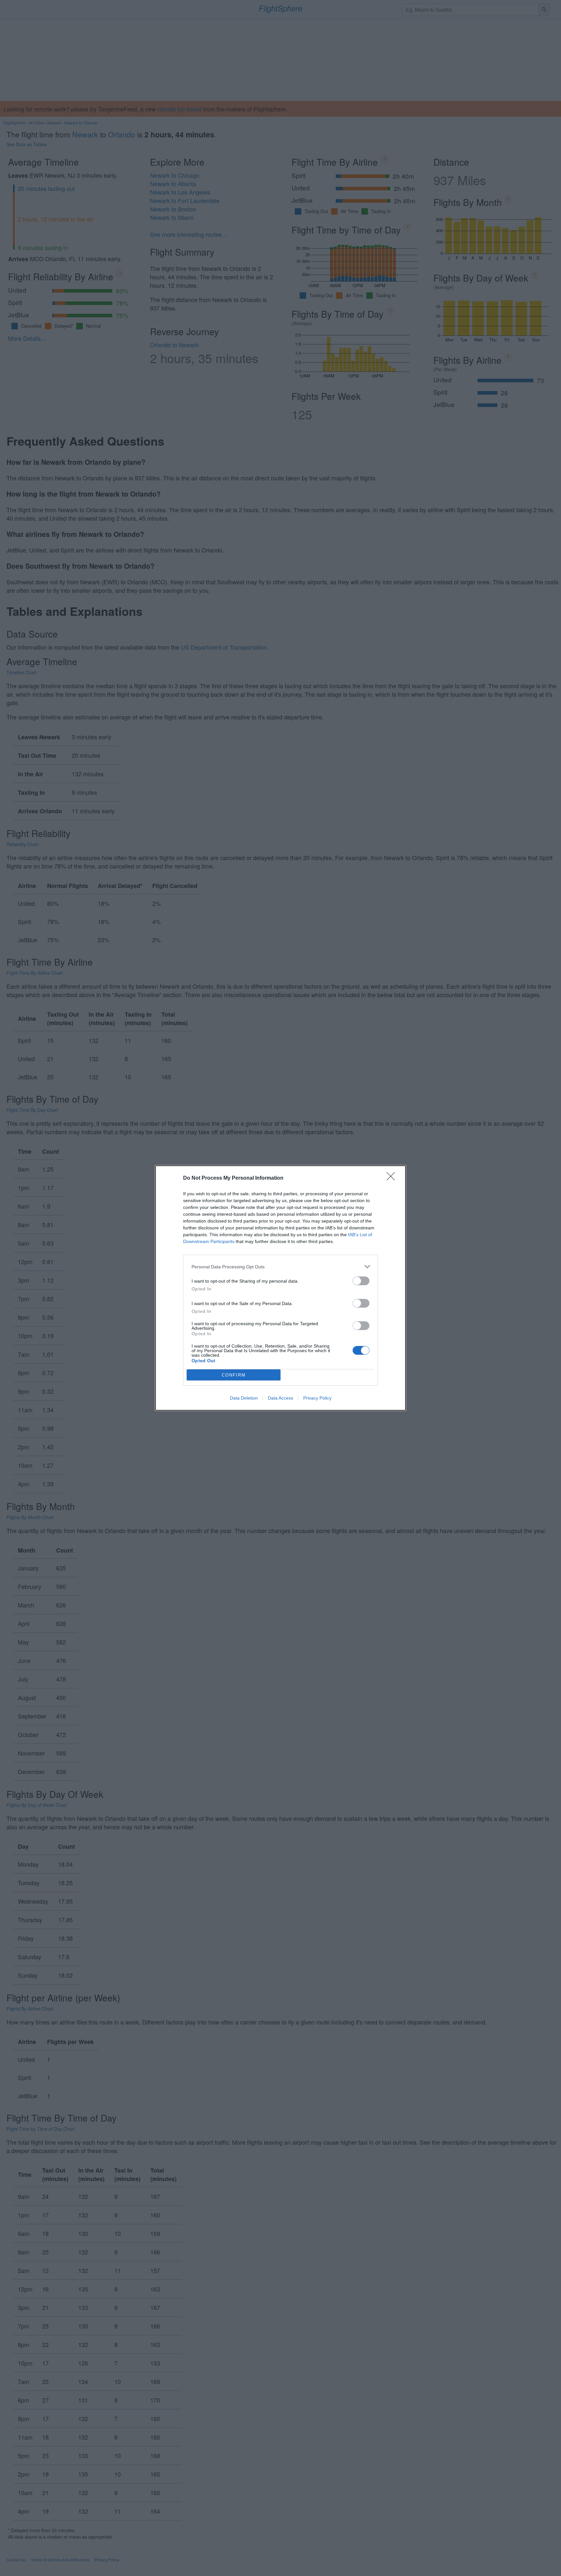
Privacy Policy (317, 1398)
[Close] (393, 1178)
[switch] (361, 1281)
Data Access (280, 1398)
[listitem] (280, 1267)
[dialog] (280, 1288)
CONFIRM (234, 1375)
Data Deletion (244, 1398)
